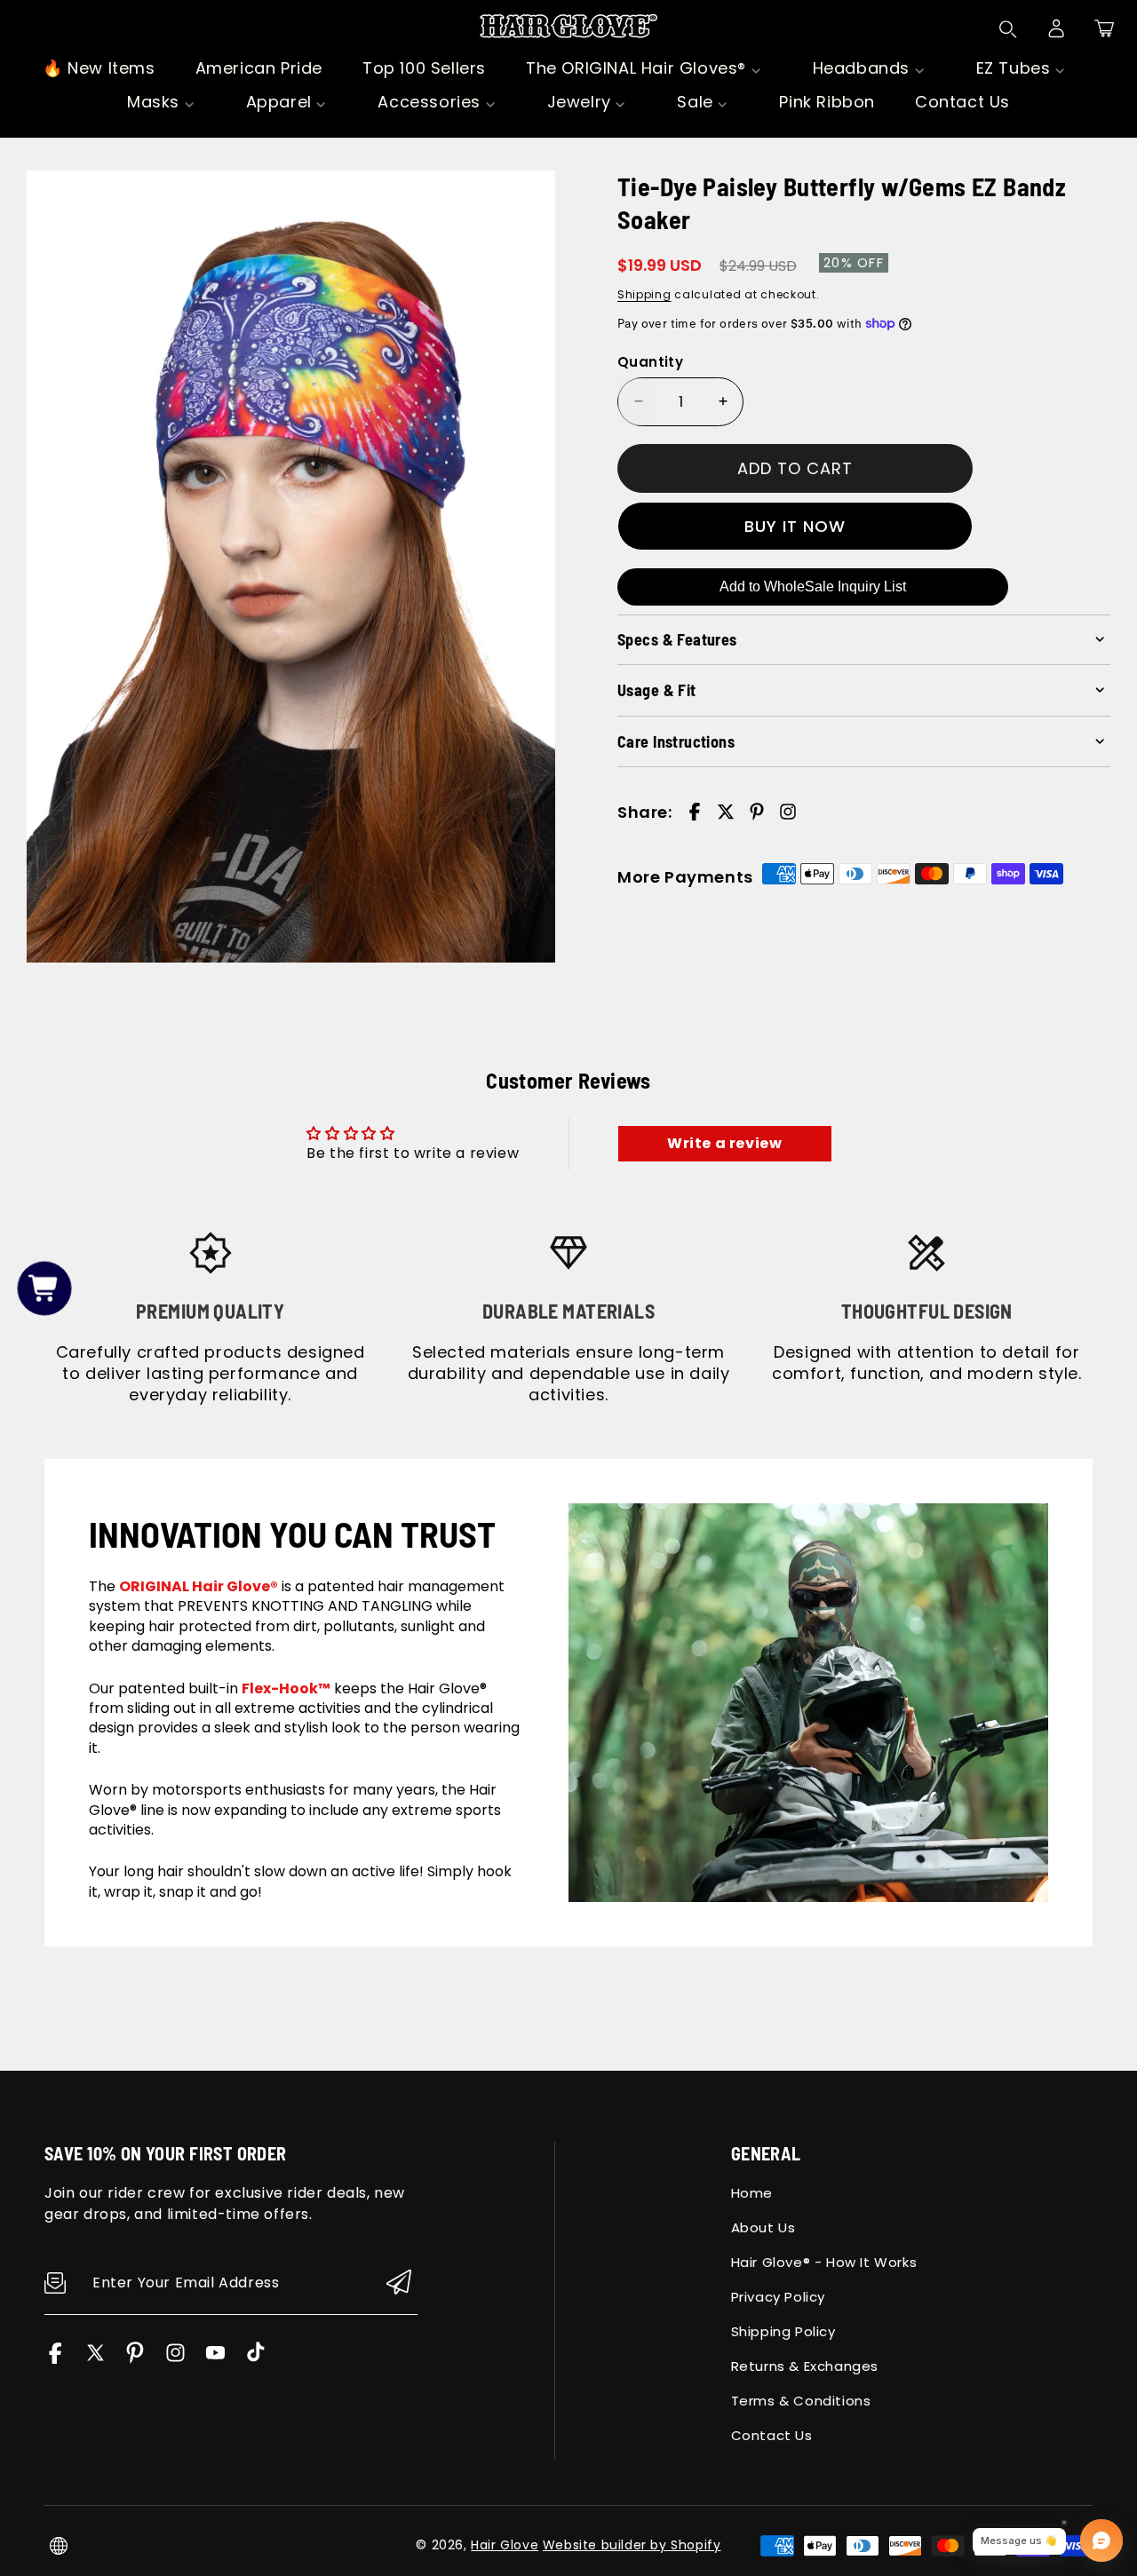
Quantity (650, 361)
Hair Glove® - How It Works (824, 2262)
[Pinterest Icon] (135, 2359)
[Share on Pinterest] (757, 812)
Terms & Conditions (801, 2401)
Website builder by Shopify (632, 2545)
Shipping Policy (783, 2331)
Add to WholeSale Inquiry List (813, 587)
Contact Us (772, 2435)
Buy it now (795, 525)
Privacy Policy (778, 2297)
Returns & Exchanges (805, 2366)
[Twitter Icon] (95, 2359)
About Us (763, 2227)
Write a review (724, 1143)
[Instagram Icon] (175, 2359)
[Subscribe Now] (399, 2283)
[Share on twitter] (726, 812)
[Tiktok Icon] (255, 2359)
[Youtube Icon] (215, 2359)
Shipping (644, 294)
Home (752, 2193)
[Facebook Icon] (56, 2359)
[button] (1104, 28)
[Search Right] (1008, 29)
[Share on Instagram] (788, 812)
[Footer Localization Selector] (59, 2546)
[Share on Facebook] (695, 812)
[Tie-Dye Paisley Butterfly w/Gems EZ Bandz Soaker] (291, 567)
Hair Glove (505, 2545)
